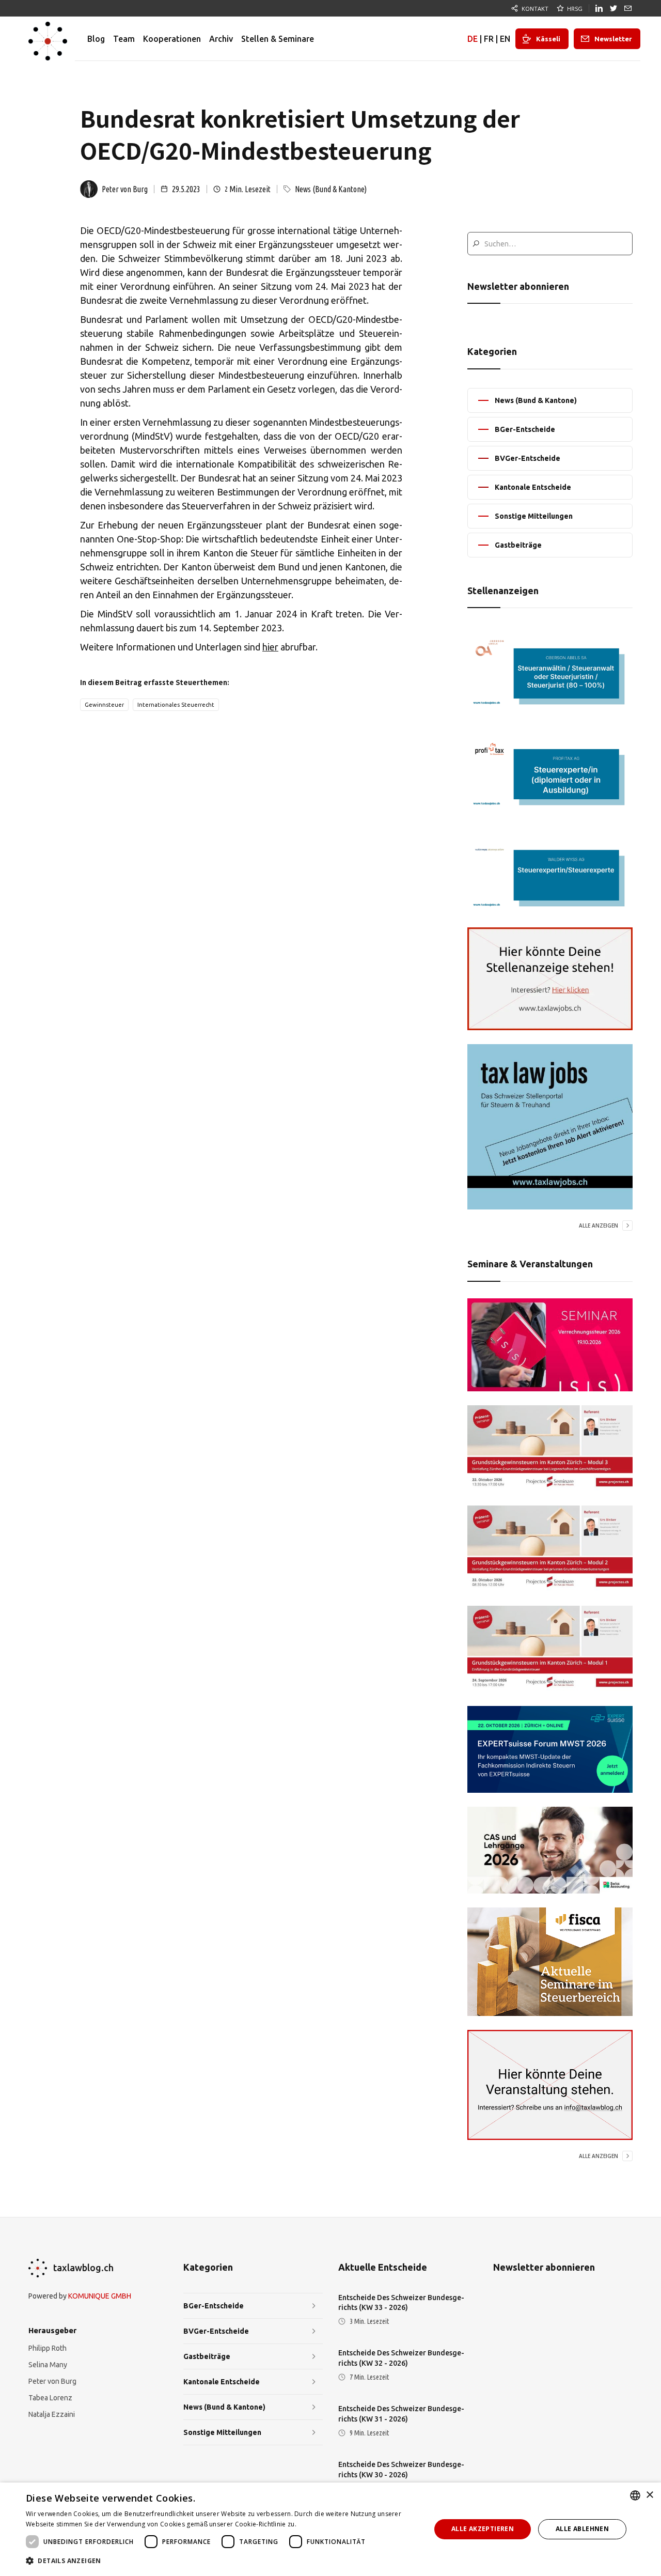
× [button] (649, 2495)
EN (505, 39)
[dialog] (330, 2529)
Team (124, 39)
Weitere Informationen (333, 2524)
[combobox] (635, 2495)
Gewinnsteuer (104, 705)
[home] (48, 39)
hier (270, 647)
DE (473, 39)
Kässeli (548, 39)
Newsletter (613, 39)
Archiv (221, 39)
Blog (96, 39)
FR (489, 39)
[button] (222, 2561)
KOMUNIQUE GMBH (100, 2296)
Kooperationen (172, 39)
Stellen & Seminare (278, 39)
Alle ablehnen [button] (582, 2529)
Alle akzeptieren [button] (483, 2529)
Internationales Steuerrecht (176, 705)
